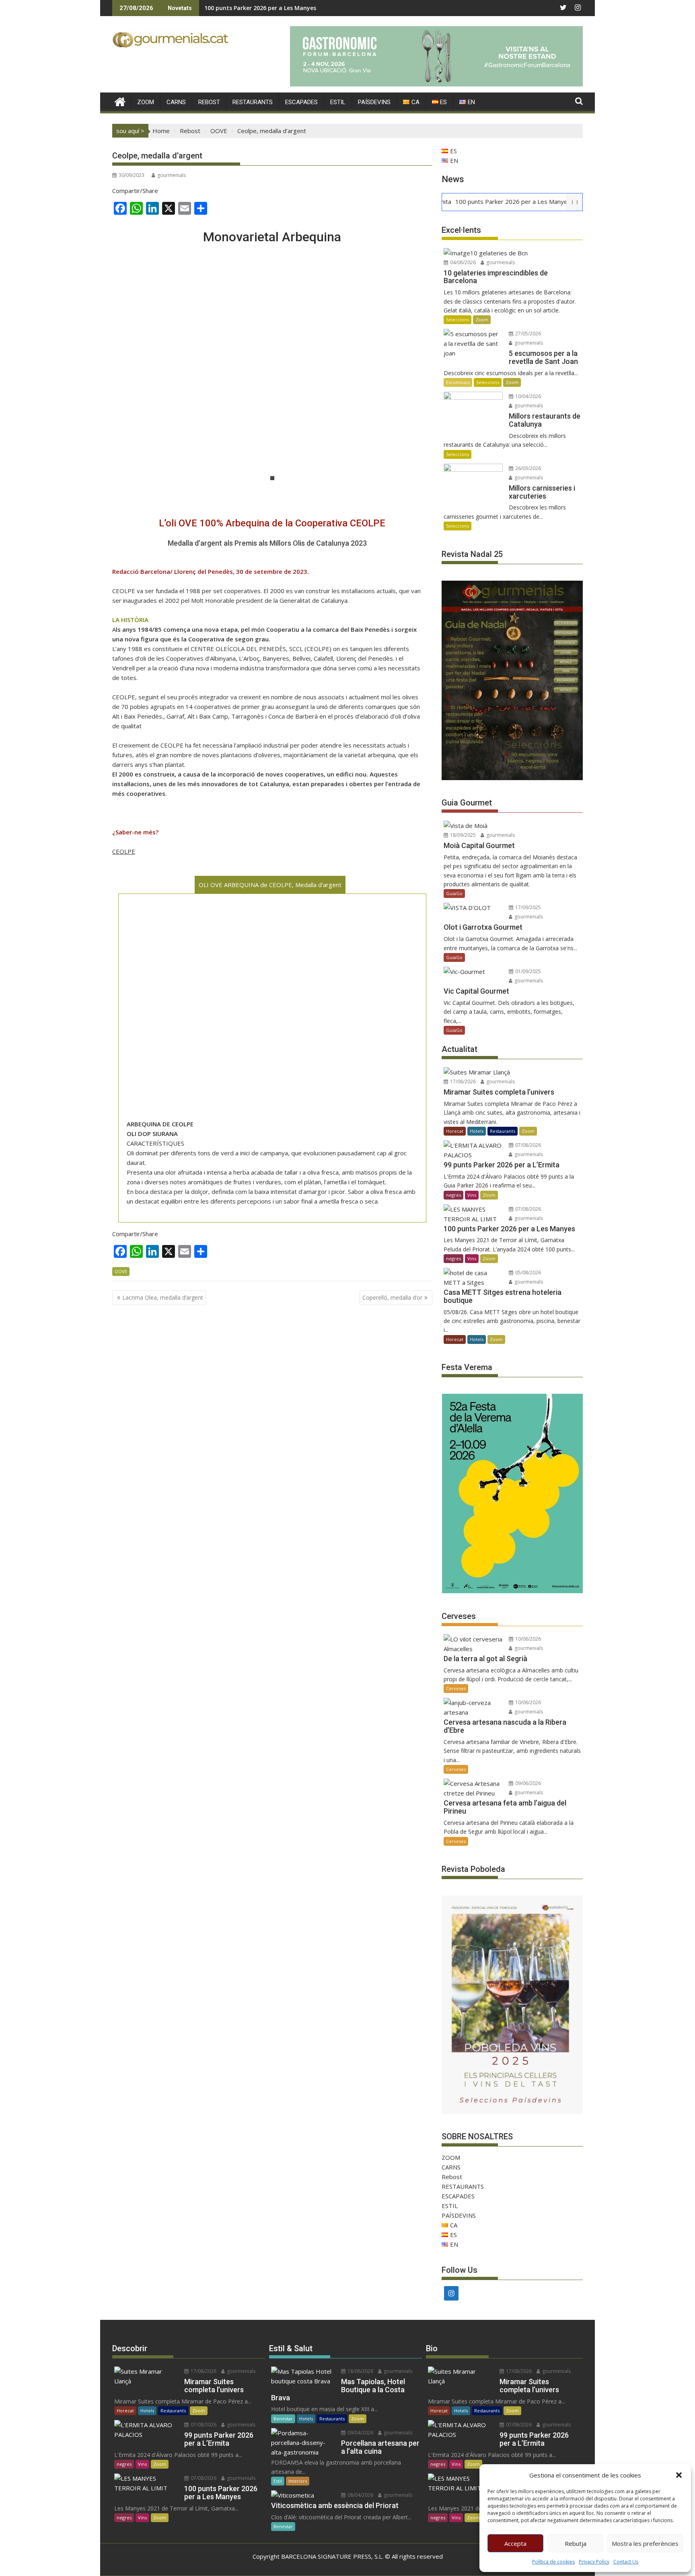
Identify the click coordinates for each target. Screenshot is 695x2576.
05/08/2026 (527, 1273)
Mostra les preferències (645, 2543)
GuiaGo (454, 893)
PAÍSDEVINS (374, 102)
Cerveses (456, 1688)
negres (453, 1195)
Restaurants (503, 1131)
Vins (472, 1195)
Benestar (283, 2419)
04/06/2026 (462, 262)
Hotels (477, 1131)
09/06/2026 (527, 1783)
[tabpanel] (272, 378)
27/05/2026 (527, 334)
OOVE (121, 1271)
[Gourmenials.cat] (120, 101)
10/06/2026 (527, 1639)
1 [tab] (272, 478)
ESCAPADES (301, 102)
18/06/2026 (360, 2371)
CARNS (176, 102)
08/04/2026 (360, 2495)
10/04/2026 (527, 396)
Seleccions (458, 319)
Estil (278, 2481)
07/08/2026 (527, 1145)
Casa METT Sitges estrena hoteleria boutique (269, 8)
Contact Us (626, 2562)
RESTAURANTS (253, 102)
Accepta (515, 2543)
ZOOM (146, 102)
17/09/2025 (527, 907)
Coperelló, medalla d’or (392, 1297)
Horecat (455, 1131)
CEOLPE (124, 851)
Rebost (209, 102)
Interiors (298, 2481)
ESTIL (338, 102)
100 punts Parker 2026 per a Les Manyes (459, 201)
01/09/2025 (527, 971)
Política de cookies (553, 2562)
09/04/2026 (360, 2433)
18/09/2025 (462, 835)
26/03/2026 (527, 468)
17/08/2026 (462, 1082)
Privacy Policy (594, 2562)
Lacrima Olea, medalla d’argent (163, 1297)
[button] (679, 2475)
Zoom (482, 319)
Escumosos (458, 382)
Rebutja (576, 2543)
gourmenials (172, 175)
